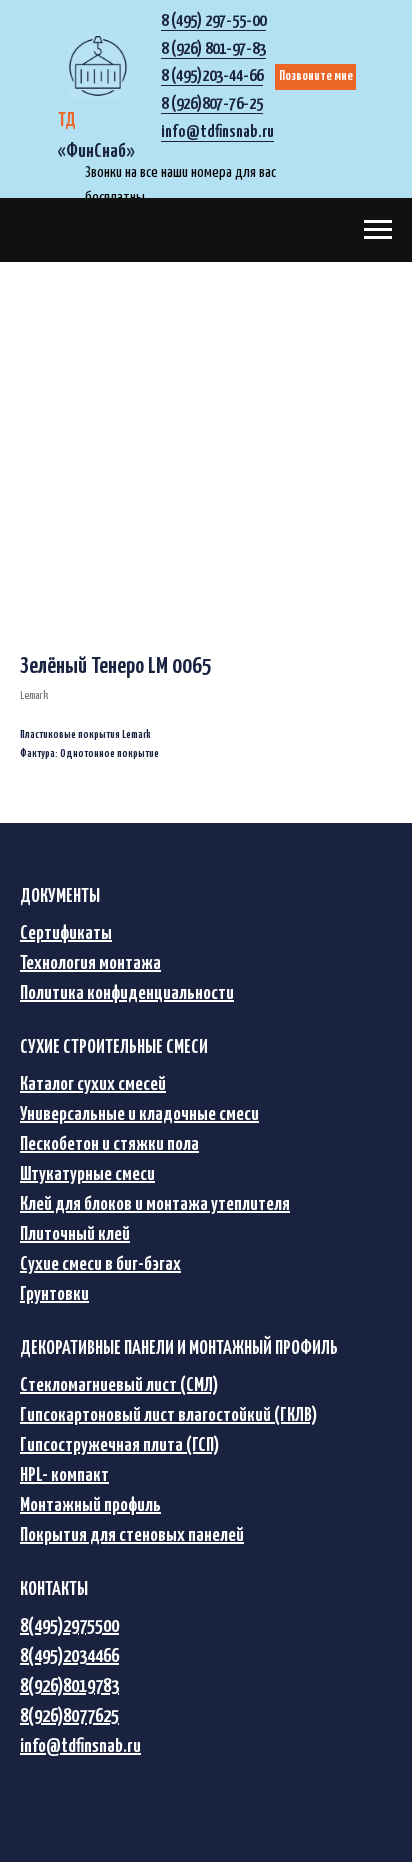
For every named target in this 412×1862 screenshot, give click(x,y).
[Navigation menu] (378, 230)
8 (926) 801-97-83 (213, 49)
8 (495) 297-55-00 (213, 21)
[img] (97, 66)
